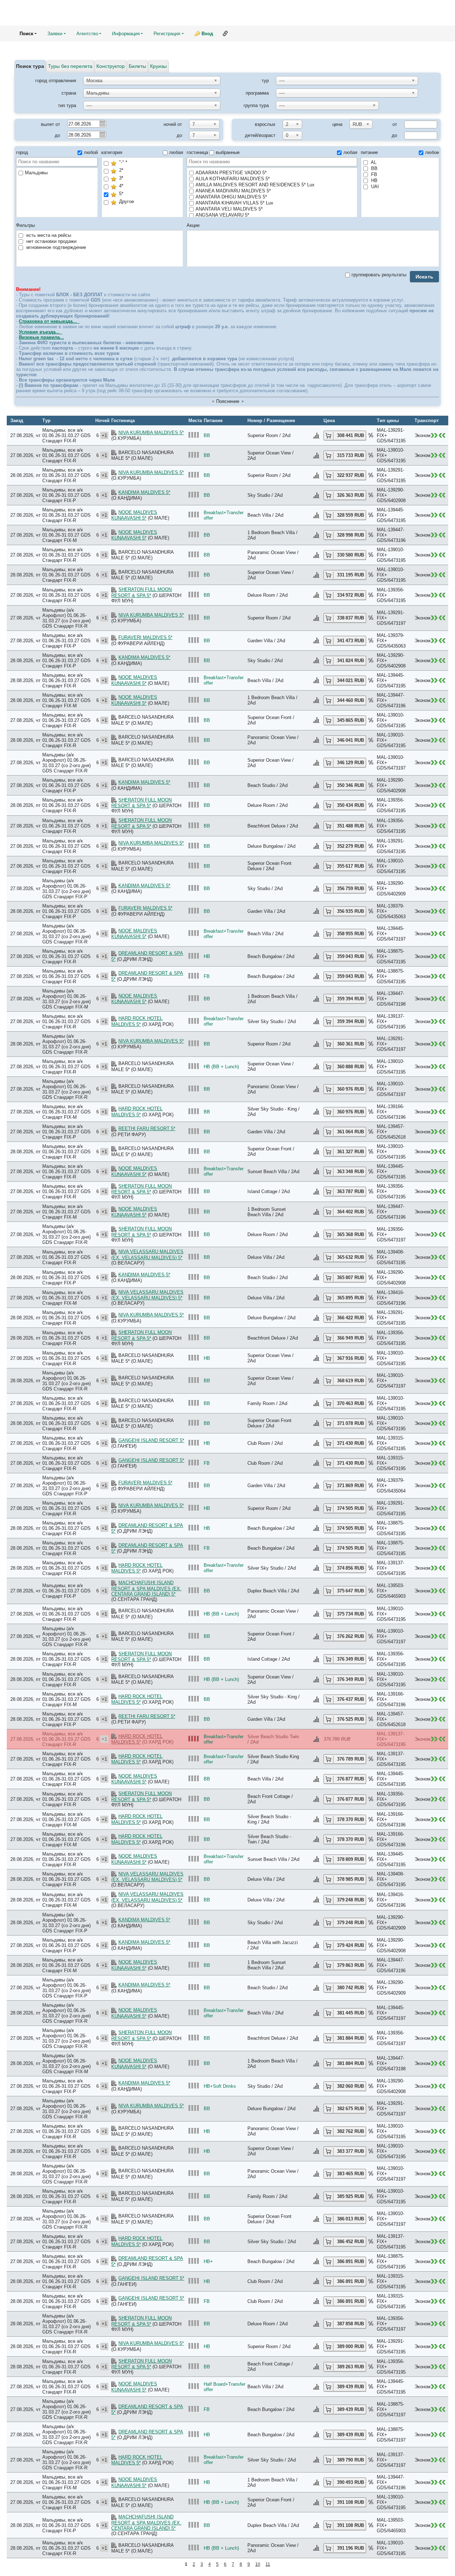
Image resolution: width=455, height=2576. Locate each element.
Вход (207, 34)
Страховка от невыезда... (49, 321)
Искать (425, 277)
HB (374, 180)
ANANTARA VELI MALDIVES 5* (229, 209)
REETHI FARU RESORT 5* (147, 1129)
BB (374, 168)
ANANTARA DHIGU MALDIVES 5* (231, 197)
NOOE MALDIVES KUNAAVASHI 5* (134, 515)
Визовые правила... (41, 337)
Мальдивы (36, 173)
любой (91, 152)
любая (176, 152)
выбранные (228, 152)
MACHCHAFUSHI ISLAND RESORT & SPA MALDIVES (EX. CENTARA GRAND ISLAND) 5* (146, 1588)
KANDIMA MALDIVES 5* (144, 492)
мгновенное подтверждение (55, 247)
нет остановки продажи (51, 241)
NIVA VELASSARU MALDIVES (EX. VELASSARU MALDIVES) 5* (147, 1255)
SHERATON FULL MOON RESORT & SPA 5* (141, 592)
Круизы (158, 66)
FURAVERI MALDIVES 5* (145, 637)
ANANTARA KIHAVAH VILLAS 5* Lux (234, 203)
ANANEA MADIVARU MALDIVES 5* (233, 191)
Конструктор (111, 66)
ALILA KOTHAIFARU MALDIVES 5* (233, 179)
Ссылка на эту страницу (225, 33)
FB (373, 174)
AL (373, 162)
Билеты (137, 66)
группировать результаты (379, 275)
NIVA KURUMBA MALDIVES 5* (151, 433)
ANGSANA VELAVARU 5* (222, 215)
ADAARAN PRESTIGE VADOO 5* (231, 173)
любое (432, 152)
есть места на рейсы (48, 235)
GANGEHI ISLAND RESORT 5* (151, 1440)
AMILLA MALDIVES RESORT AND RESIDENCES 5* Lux (255, 185)
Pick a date (102, 123)
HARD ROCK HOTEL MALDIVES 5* (137, 1021)
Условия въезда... (41, 332)
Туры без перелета (70, 66)
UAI (374, 187)
